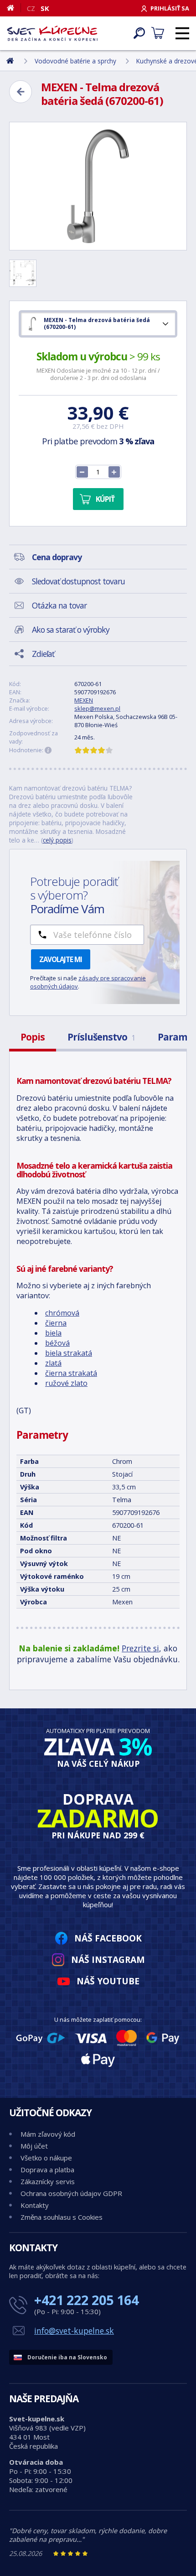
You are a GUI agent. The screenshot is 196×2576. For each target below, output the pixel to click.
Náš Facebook (108, 1938)
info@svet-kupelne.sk (74, 2331)
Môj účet (34, 2146)
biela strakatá (69, 1353)
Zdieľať (43, 654)
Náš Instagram (108, 1959)
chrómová (62, 1313)
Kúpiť (105, 499)
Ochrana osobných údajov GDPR (71, 2193)
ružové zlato (66, 1383)
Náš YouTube (108, 1981)
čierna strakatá (71, 1373)
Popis (33, 1037)
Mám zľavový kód (48, 2134)
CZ (31, 8)
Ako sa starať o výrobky (71, 630)
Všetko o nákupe (46, 2158)
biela (53, 1333)
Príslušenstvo (101, 1037)
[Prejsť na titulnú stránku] (52, 33)
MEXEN (84, 700)
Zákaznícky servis (48, 2181)
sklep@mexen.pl (97, 708)
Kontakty (35, 2205)
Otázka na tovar (59, 605)
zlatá (53, 1363)
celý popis (57, 840)
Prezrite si (140, 1648)
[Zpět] (21, 92)
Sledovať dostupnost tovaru (78, 581)
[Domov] (14, 8)
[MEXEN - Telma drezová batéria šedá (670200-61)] (98, 186)
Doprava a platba (47, 2170)
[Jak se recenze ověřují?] (48, 750)
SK (45, 8)
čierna (56, 1323)
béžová (57, 1343)
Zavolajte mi (61, 959)
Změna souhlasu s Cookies (62, 2217)
